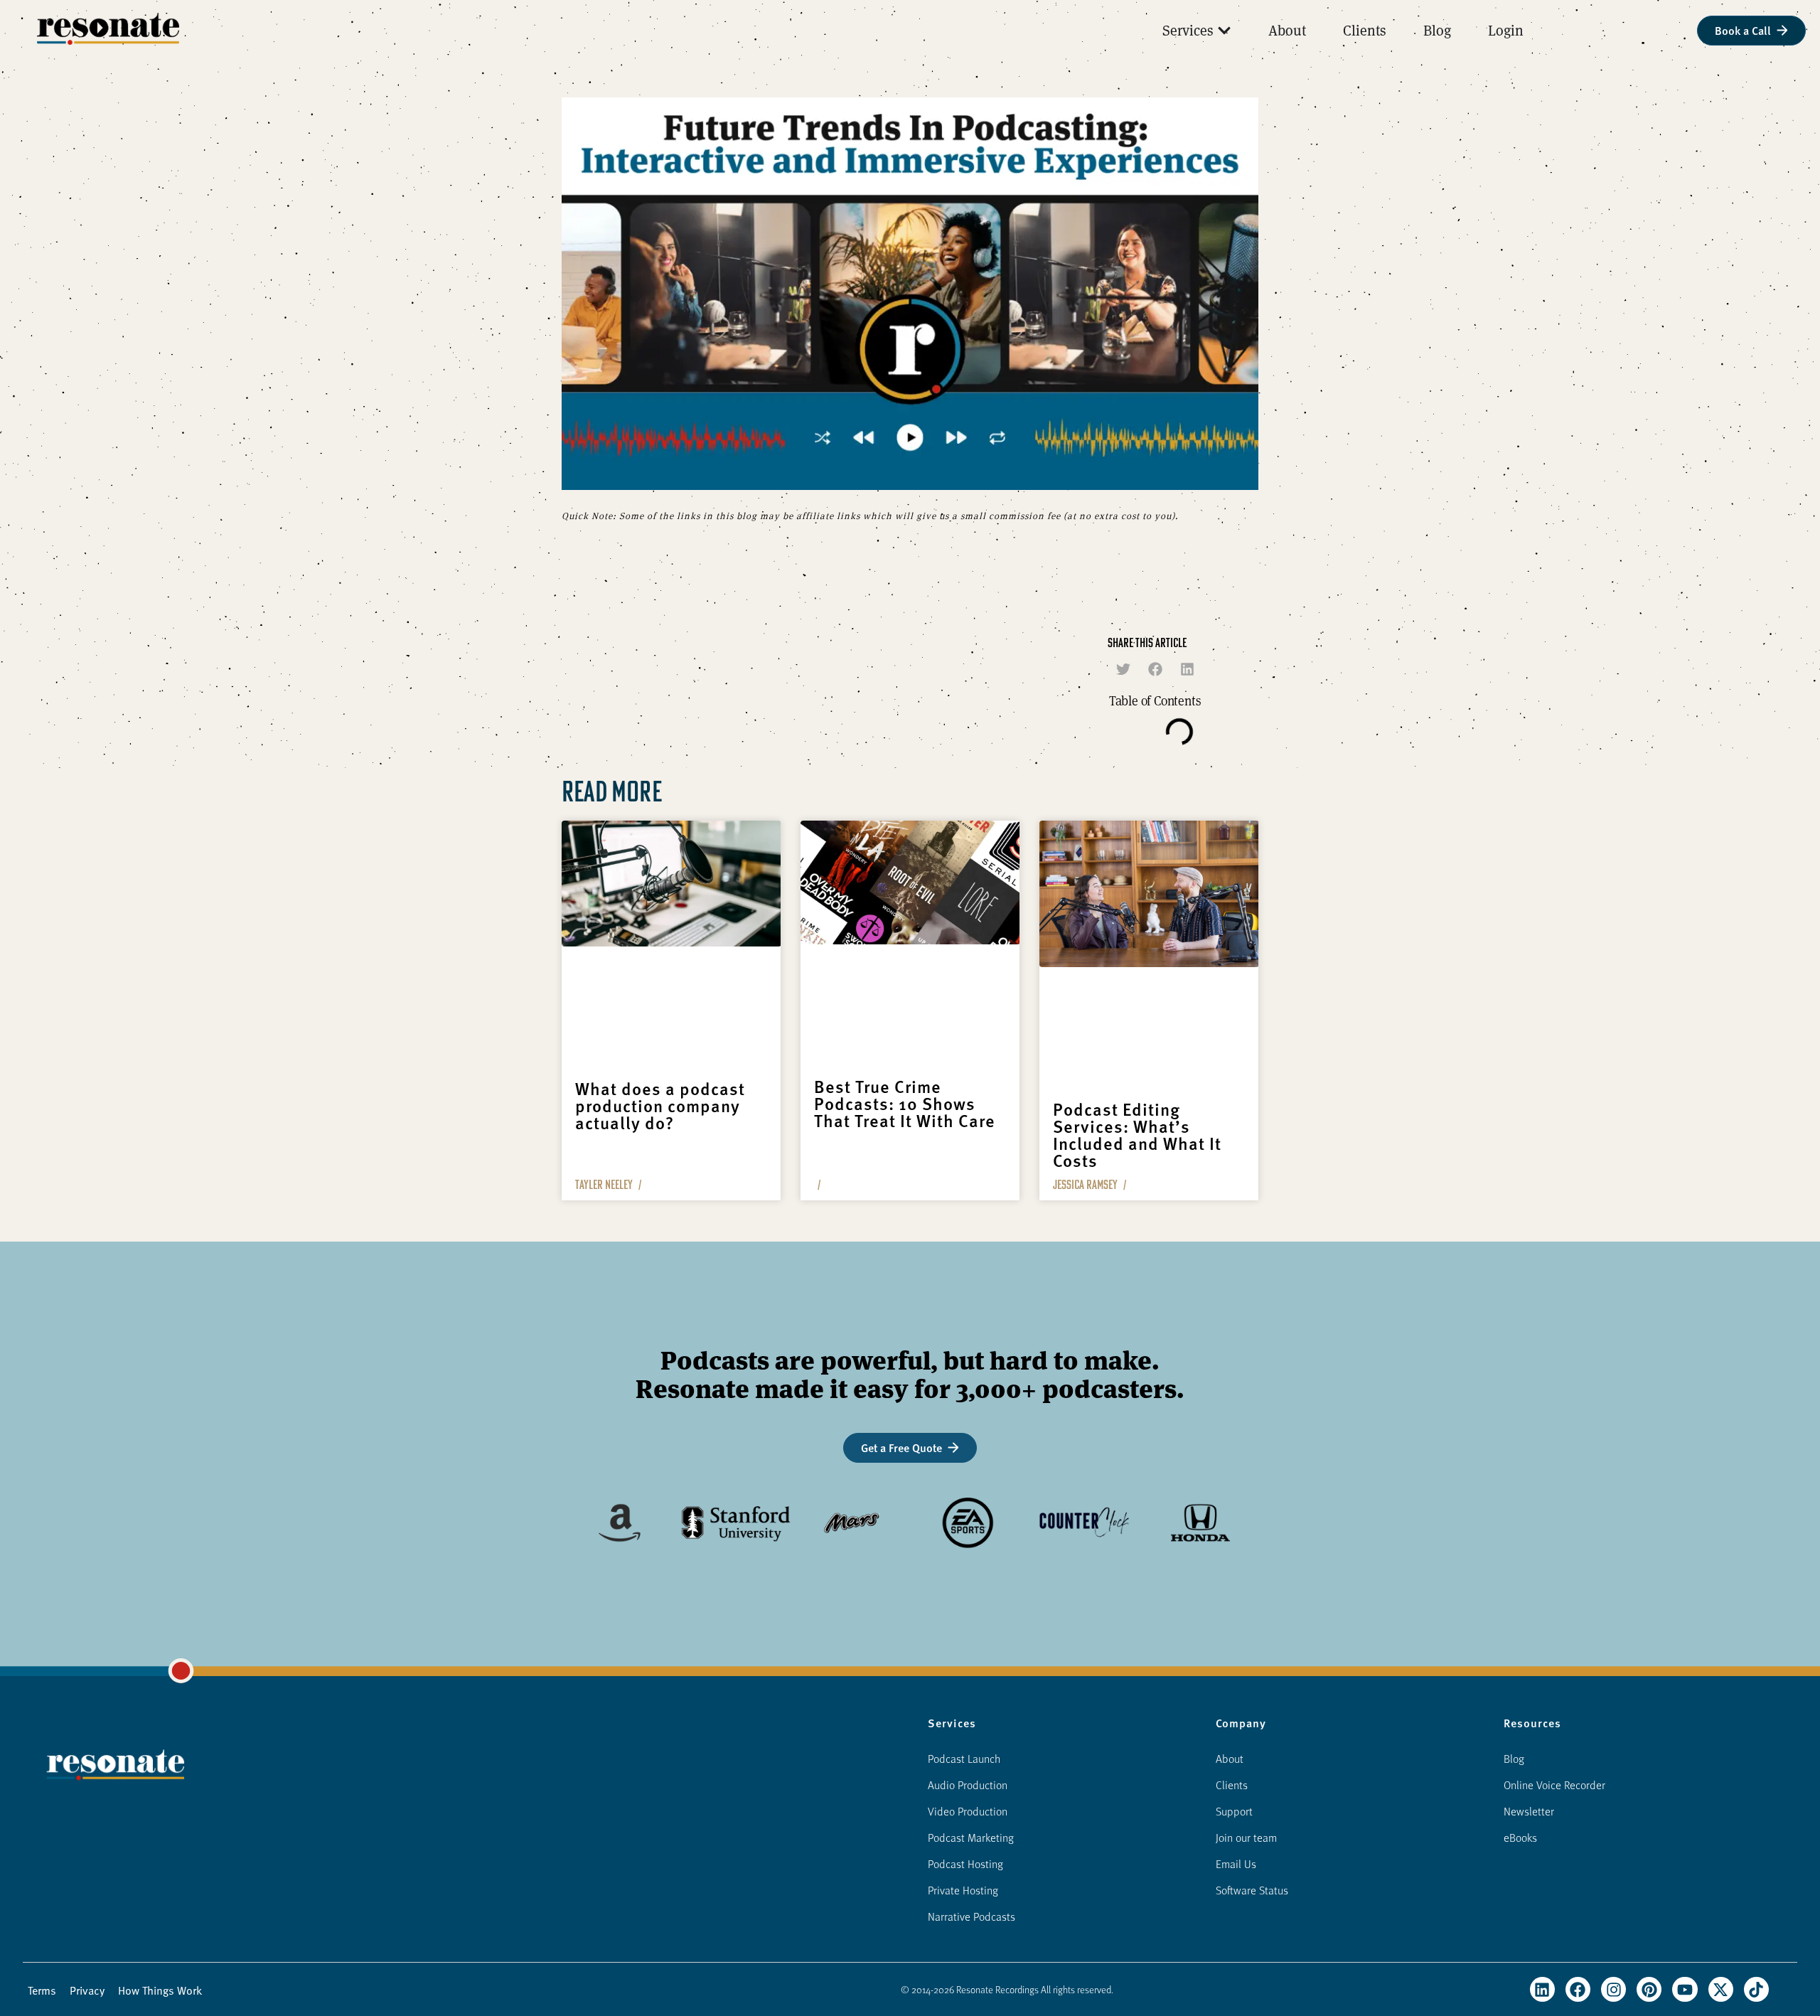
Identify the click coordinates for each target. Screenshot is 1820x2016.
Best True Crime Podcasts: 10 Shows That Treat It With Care (905, 1103)
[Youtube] (1685, 1989)
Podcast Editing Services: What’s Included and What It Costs (1137, 1134)
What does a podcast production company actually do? (660, 1105)
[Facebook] (1578, 1989)
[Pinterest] (1649, 1989)
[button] (1124, 669)
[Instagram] (1613, 1989)
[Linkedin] (1542, 1989)
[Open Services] (1224, 31)
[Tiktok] (1756, 1989)
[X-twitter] (1721, 1989)
